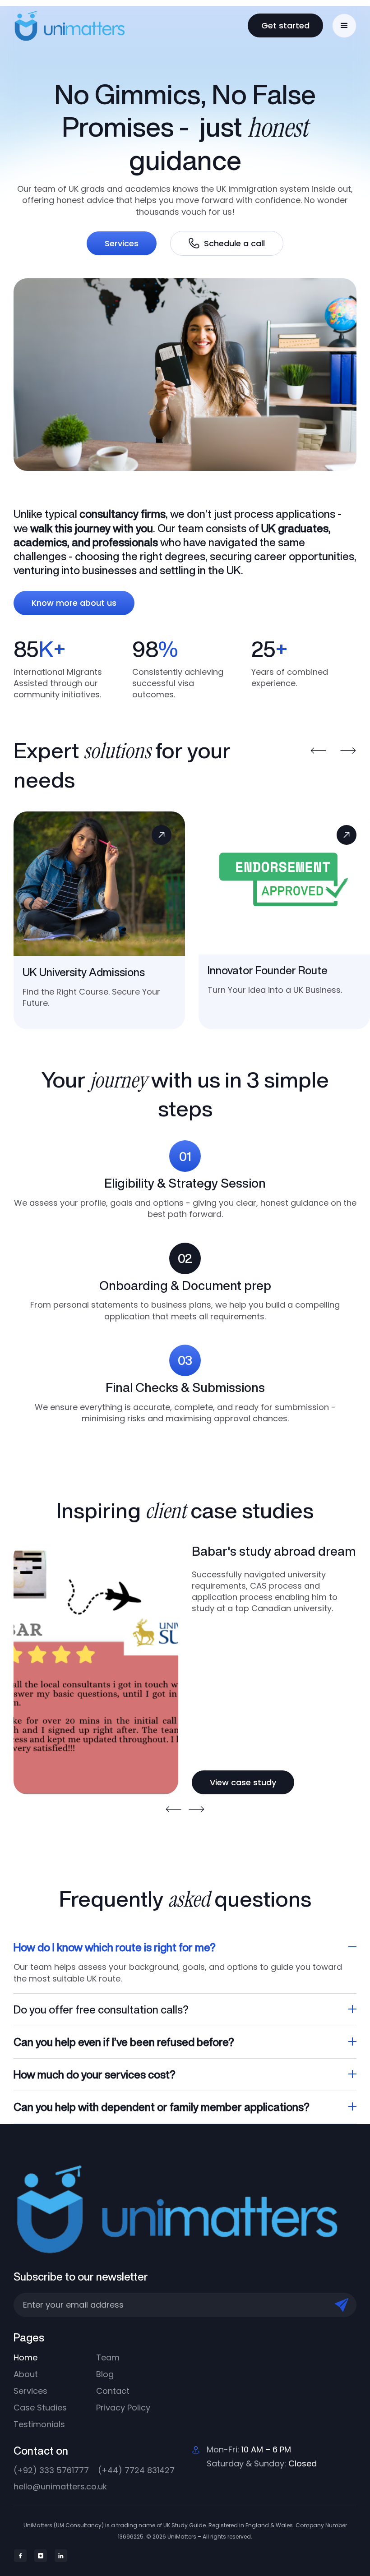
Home (25, 2357)
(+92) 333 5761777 (51, 2470)
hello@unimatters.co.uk (60, 2486)
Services (122, 243)
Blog (105, 2374)
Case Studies (40, 2408)
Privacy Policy (123, 2408)
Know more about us (74, 603)
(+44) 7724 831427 (136, 2470)
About (26, 2374)
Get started (285, 25)
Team (108, 2357)
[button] (344, 26)
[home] (89, 25)
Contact (113, 2391)
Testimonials (39, 2424)
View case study (243, 1782)
